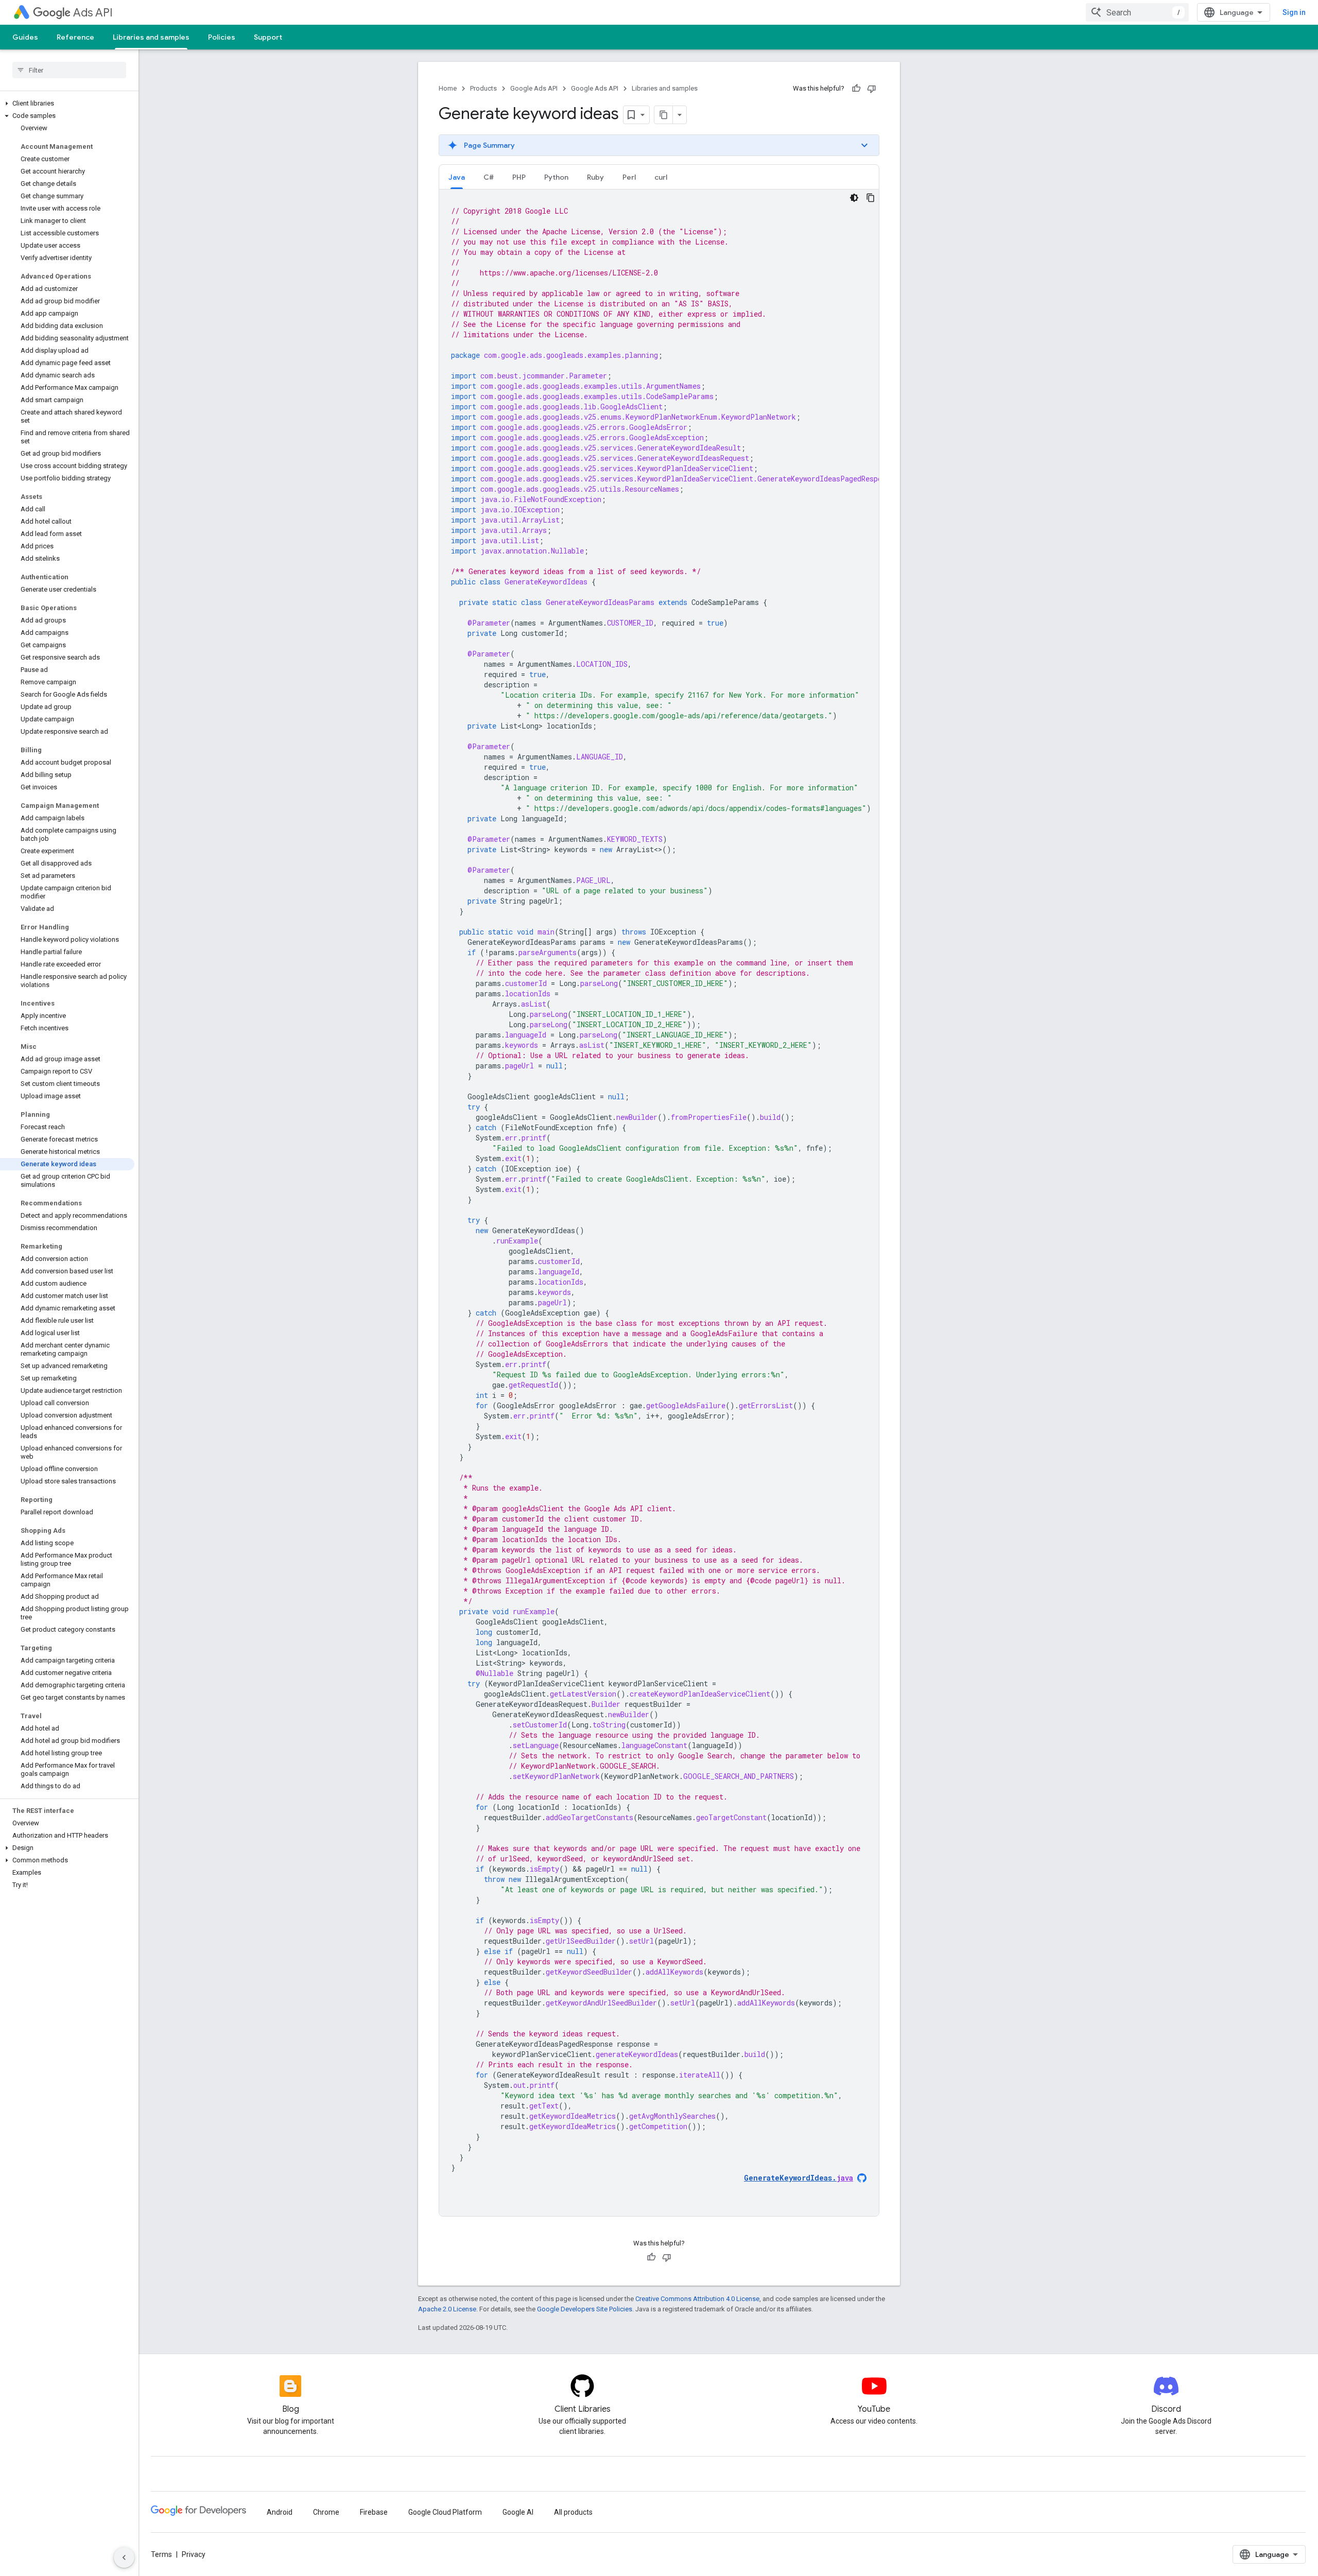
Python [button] (556, 177)
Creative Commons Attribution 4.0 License (697, 2299)
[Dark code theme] (854, 198)
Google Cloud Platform (445, 2512)
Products (483, 88)
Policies (222, 37)
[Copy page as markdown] (664, 115)
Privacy (194, 2554)
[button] (67, 103)
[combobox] (1137, 12)
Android (280, 2512)
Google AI (518, 2512)
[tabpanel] (659, 1203)
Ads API (93, 13)
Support (268, 37)
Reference (75, 37)
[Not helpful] (872, 89)
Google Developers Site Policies (585, 2309)
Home (448, 88)
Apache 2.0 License (447, 2309)
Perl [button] (629, 177)
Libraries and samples (151, 37)
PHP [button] (519, 177)
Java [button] (457, 177)
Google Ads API (534, 88)
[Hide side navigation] (124, 2557)
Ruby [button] (595, 177)
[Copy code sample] (871, 198)
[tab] (457, 177)
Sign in (1294, 12)
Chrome (326, 2512)
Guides (25, 37)
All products (573, 2512)
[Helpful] (856, 89)
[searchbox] (69, 70)
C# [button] (489, 177)
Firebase (374, 2512)
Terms (161, 2554)
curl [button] (661, 177)
